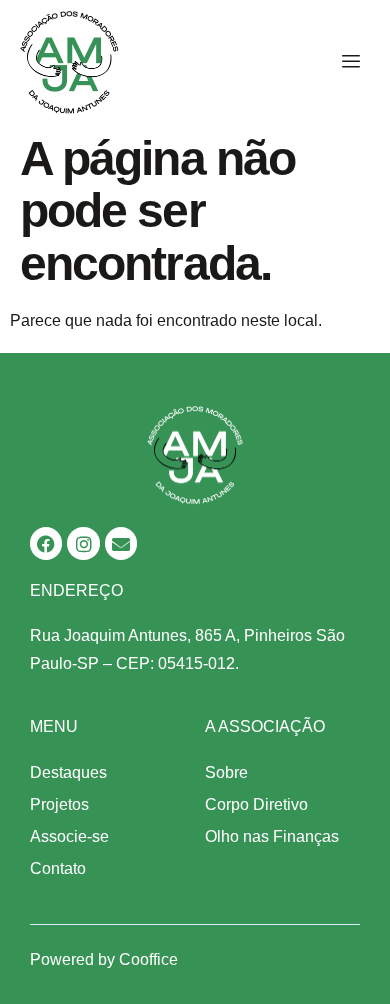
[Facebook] (46, 543)
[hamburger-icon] (347, 62)
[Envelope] (121, 543)
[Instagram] (83, 543)
